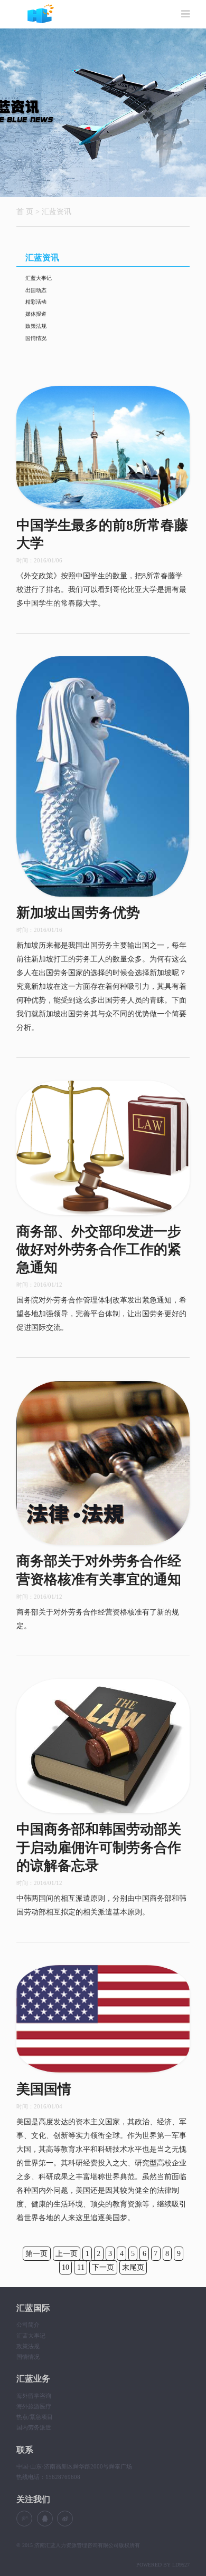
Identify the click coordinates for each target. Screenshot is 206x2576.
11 (81, 2268)
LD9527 (181, 2565)
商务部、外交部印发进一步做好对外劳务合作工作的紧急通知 (99, 1250)
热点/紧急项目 (35, 2417)
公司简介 (28, 2325)
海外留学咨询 (34, 2396)
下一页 (103, 2268)
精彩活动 (36, 302)
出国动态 (36, 290)
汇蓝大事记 (39, 278)
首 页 (25, 211)
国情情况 (36, 338)
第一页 (36, 2254)
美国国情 (44, 2089)
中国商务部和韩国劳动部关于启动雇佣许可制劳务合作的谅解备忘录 (99, 1848)
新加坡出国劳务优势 (78, 913)
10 (65, 2268)
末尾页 (133, 2268)
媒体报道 (36, 314)
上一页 (67, 2254)
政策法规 (36, 326)
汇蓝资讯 (57, 211)
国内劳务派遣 (34, 2427)
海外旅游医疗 (34, 2406)
